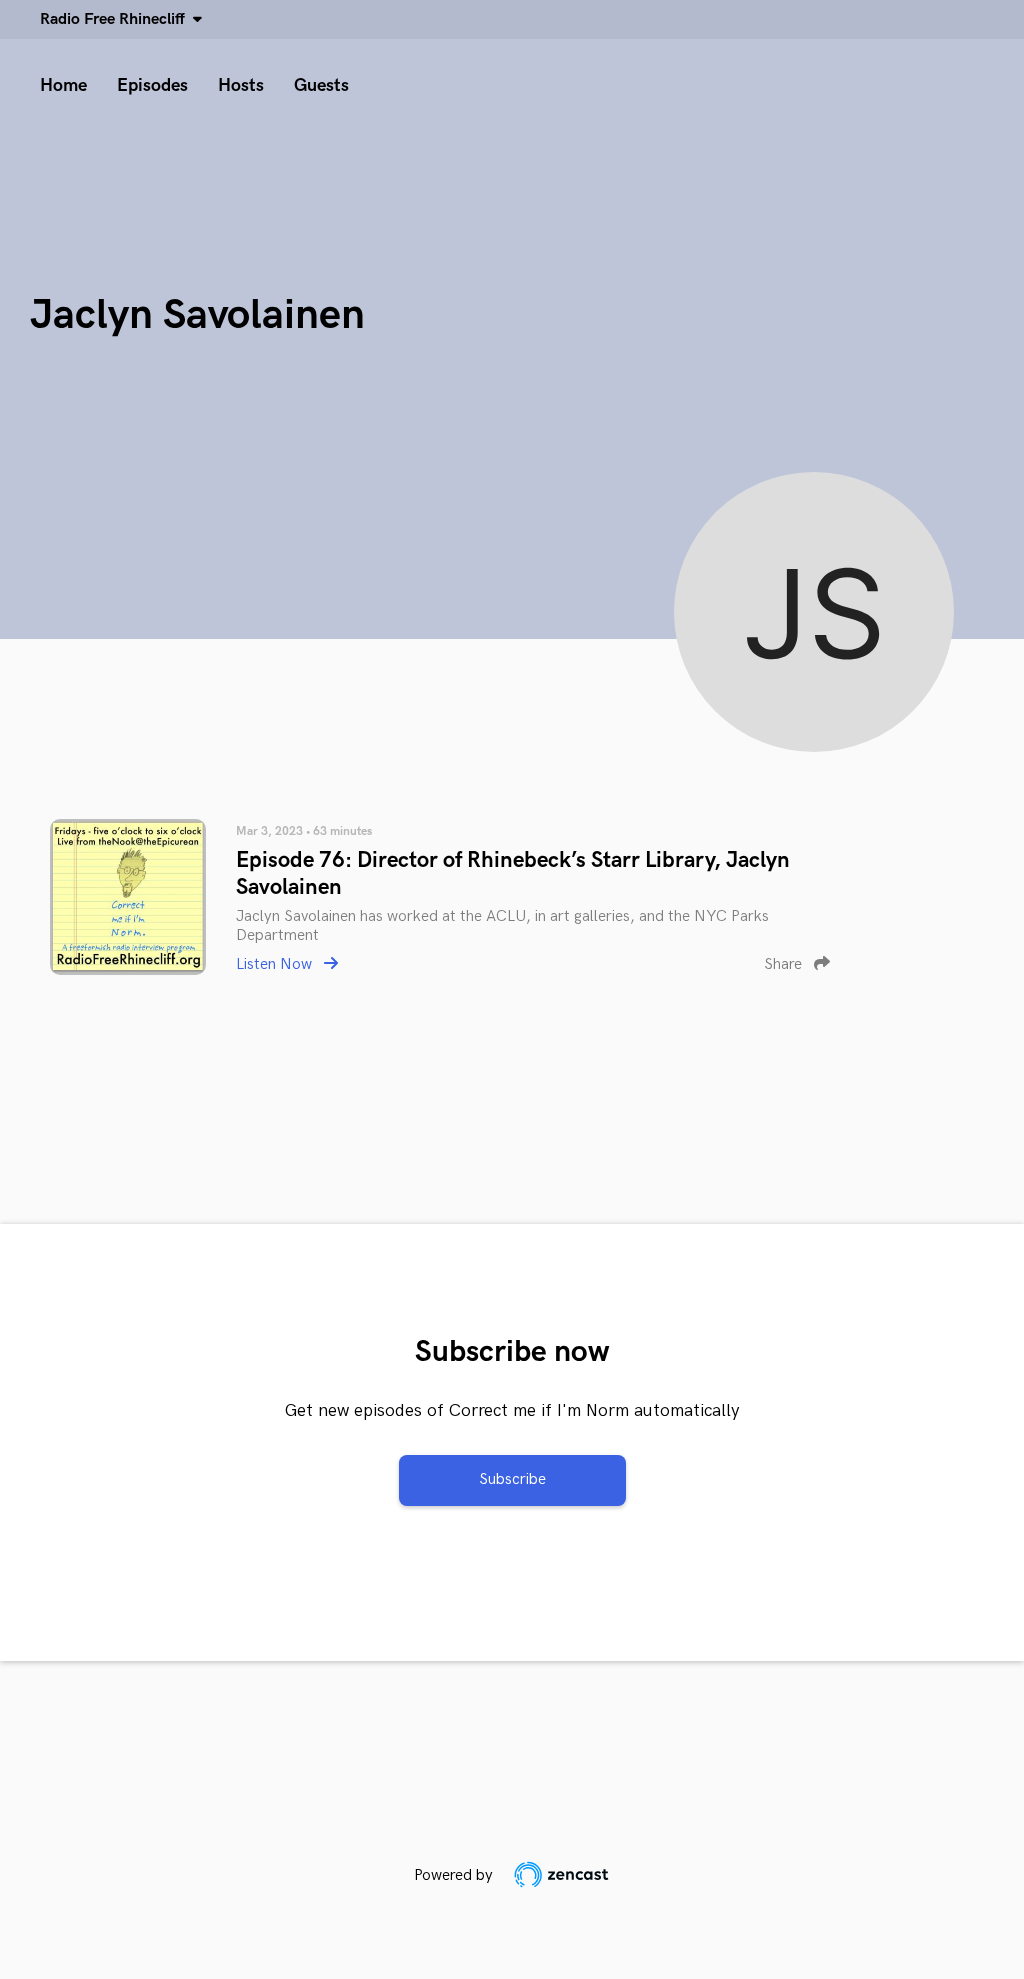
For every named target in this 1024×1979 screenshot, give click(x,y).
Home (63, 85)
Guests (321, 85)
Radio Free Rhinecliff (116, 19)
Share (785, 964)
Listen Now (276, 964)
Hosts (241, 85)
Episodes (152, 85)
